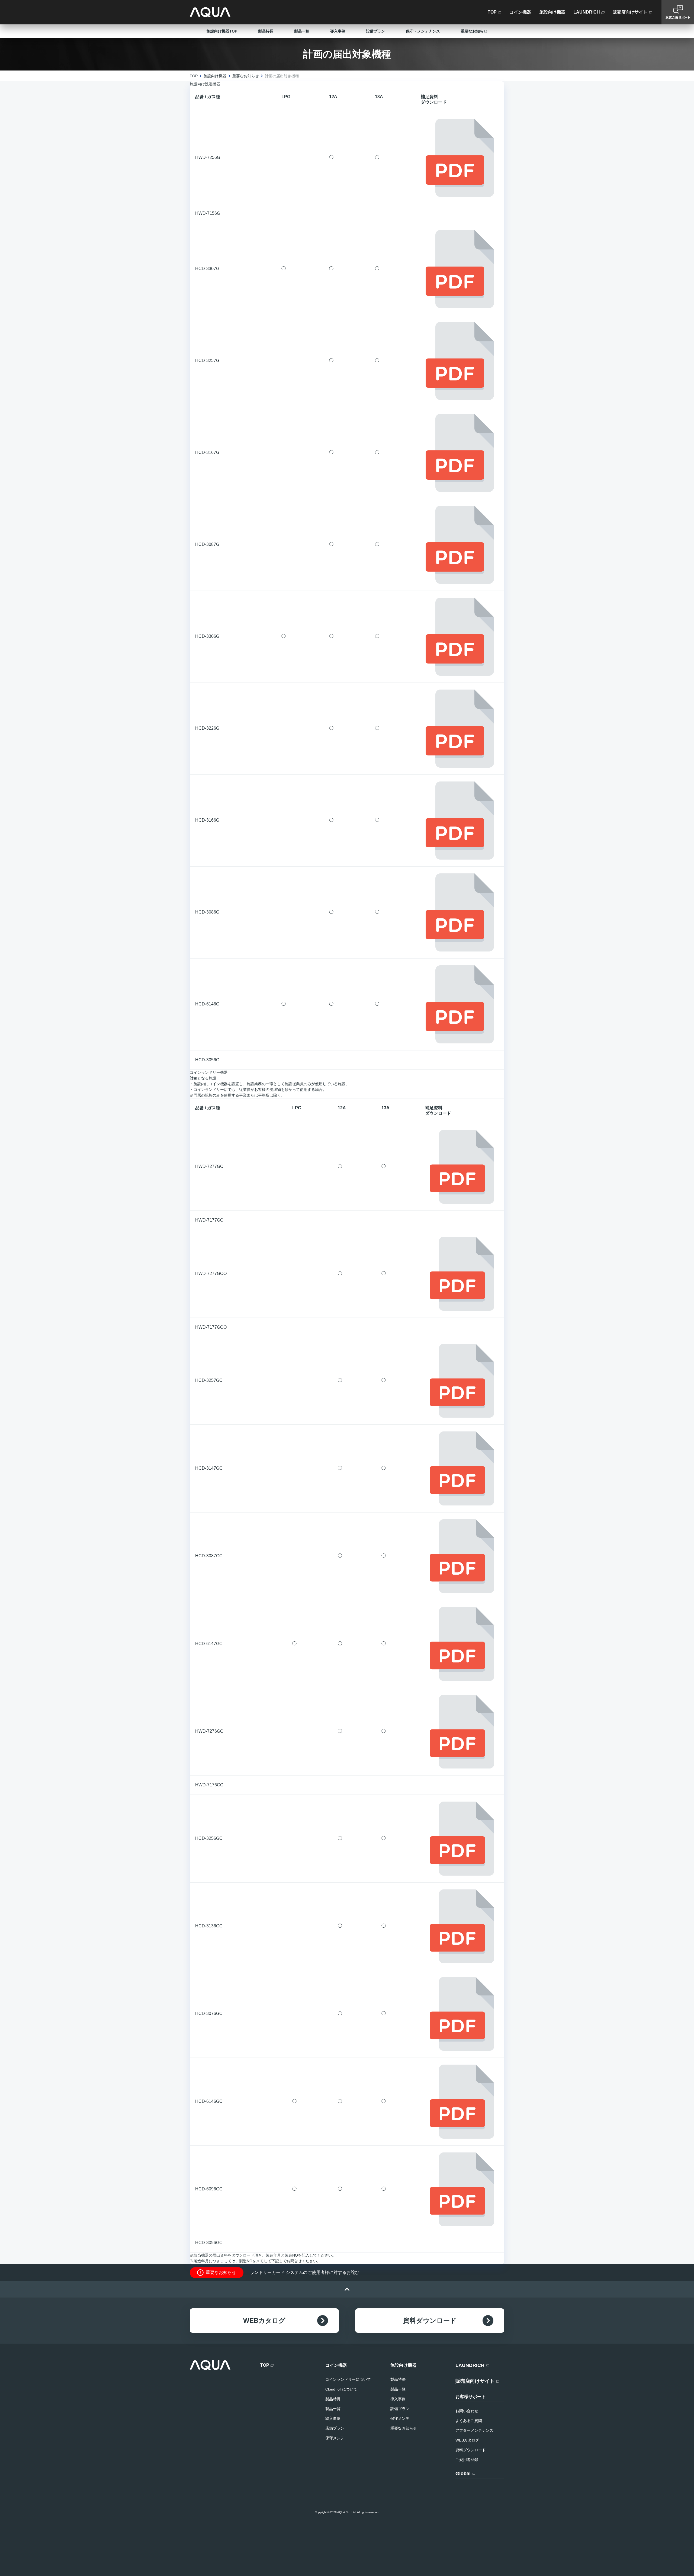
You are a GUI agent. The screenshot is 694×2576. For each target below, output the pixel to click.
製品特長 (266, 31)
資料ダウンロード (430, 2320)
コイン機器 (336, 2365)
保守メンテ (335, 2438)
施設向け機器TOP (222, 31)
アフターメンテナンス (474, 2430)
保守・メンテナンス (423, 31)
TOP (194, 76)
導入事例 (338, 31)
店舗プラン (335, 2428)
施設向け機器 (215, 76)
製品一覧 (302, 31)
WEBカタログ (264, 2320)
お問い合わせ (467, 2411)
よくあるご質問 (469, 2421)
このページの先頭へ (347, 2289)
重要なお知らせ (474, 31)
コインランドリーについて (348, 2379)
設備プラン (375, 31)
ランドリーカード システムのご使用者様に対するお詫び (305, 2272)
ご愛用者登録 (467, 2460)
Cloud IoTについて (341, 2389)
